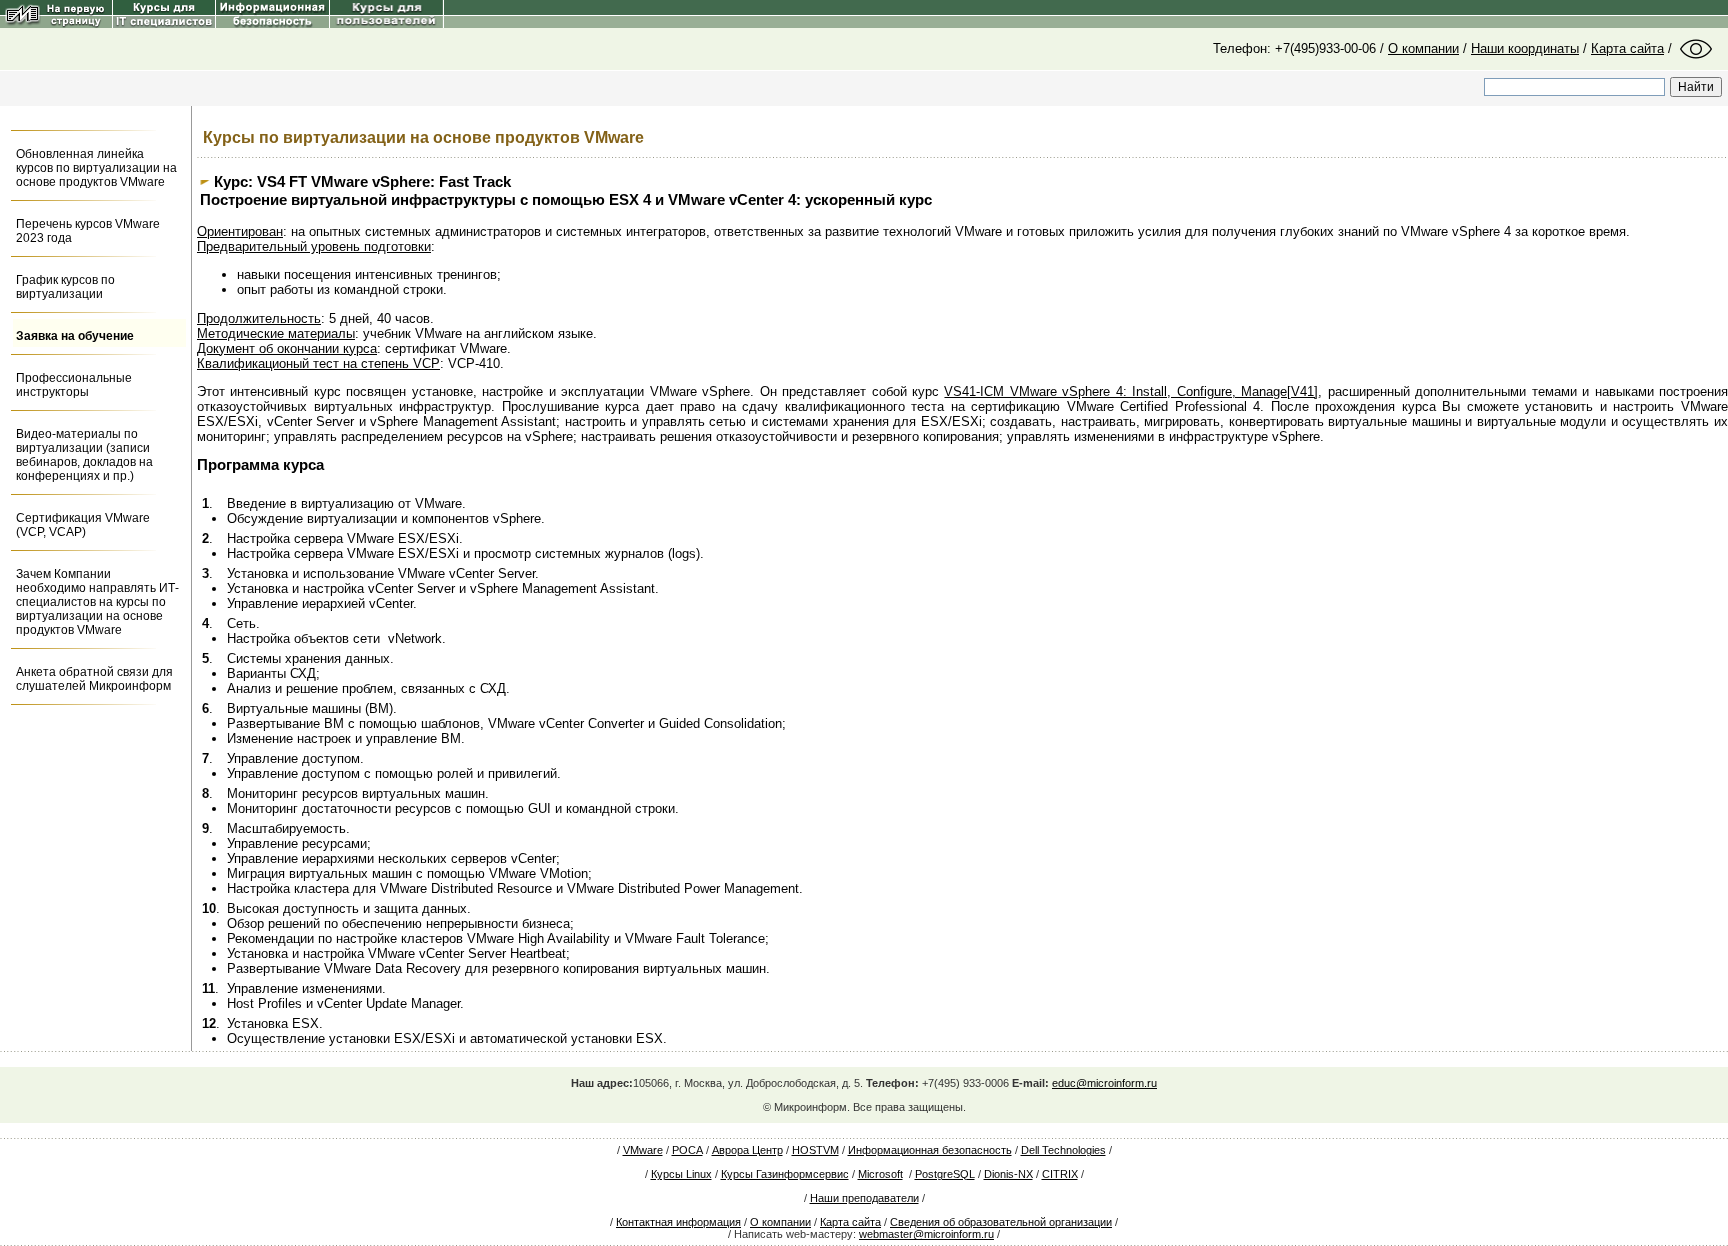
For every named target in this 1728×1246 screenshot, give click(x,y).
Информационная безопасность (930, 1150)
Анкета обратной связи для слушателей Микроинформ (94, 679)
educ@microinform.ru (1104, 1083)
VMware (643, 1150)
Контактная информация (678, 1222)
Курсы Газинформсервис (785, 1174)
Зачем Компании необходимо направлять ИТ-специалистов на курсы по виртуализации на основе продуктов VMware (97, 602)
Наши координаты (1525, 48)
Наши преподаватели (864, 1198)
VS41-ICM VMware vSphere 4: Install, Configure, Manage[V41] (1131, 391)
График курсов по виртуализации (65, 287)
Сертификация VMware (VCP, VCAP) (83, 525)
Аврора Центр (747, 1150)
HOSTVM (815, 1150)
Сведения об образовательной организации (1001, 1222)
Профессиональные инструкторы (74, 385)
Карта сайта (1627, 48)
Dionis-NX (1008, 1174)
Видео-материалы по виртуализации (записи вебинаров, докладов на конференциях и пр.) (84, 455)
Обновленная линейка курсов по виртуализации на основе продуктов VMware (96, 168)
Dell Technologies (1063, 1150)
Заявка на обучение (75, 336)
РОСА (687, 1150)
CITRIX (1060, 1174)
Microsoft (880, 1174)
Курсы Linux (681, 1174)
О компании (1423, 48)
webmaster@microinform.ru (926, 1234)
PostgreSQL (945, 1174)
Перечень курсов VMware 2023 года (88, 231)
